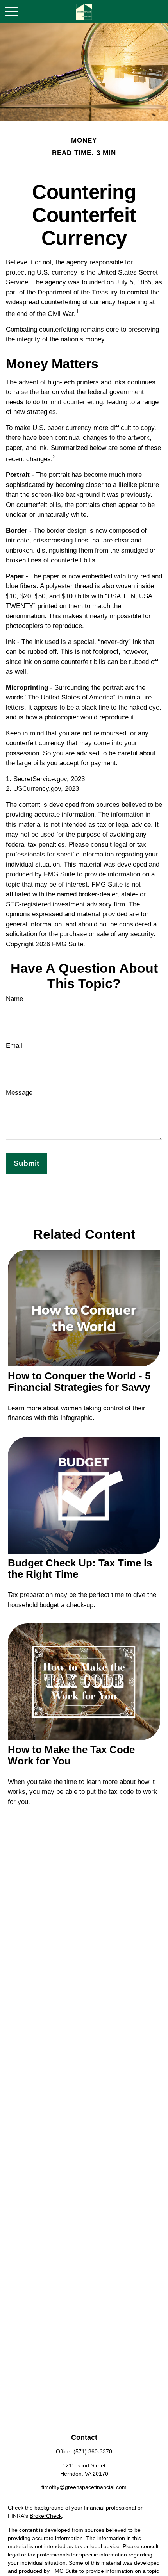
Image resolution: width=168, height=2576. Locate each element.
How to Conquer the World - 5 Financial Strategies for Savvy (79, 1382)
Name (14, 999)
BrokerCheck (46, 2516)
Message (19, 1093)
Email (14, 1046)
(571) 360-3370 (93, 2451)
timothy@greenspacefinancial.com (84, 2487)
